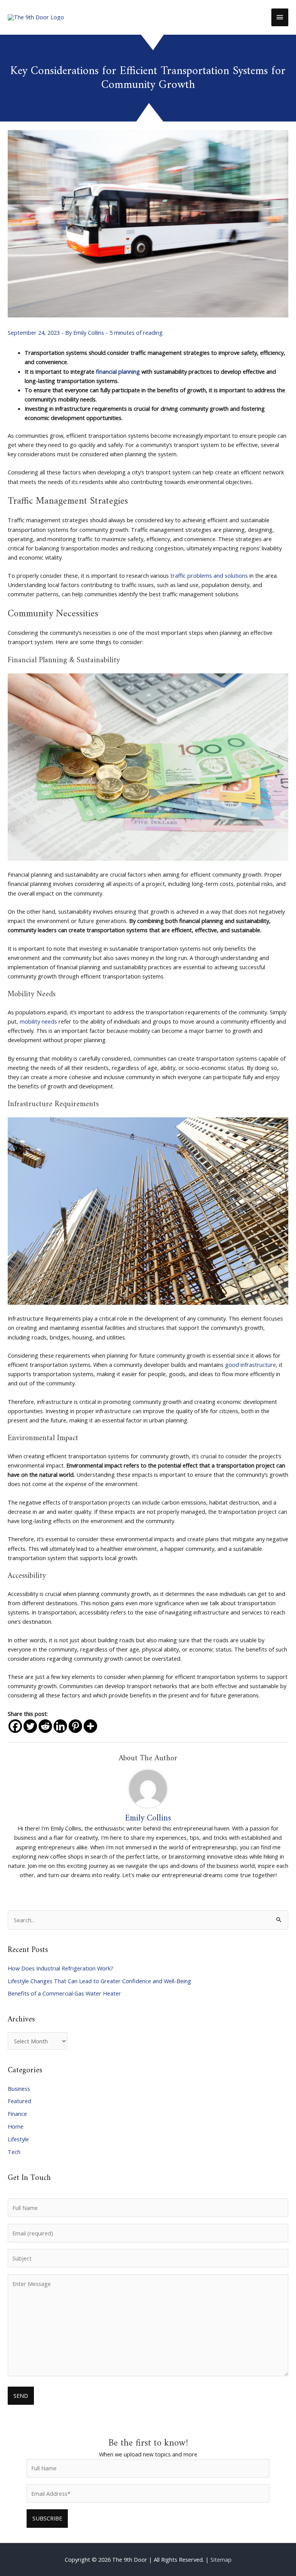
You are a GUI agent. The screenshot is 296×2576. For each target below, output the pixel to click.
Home (16, 2126)
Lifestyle (18, 2139)
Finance (17, 2114)
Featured (19, 2101)
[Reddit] (45, 1726)
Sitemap (221, 2559)
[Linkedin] (60, 1726)
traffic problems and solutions (209, 575)
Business (19, 2088)
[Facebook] (15, 1726)
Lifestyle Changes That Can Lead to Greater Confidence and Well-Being (99, 1981)
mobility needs (38, 1021)
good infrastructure (251, 1365)
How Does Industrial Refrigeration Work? (61, 1968)
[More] (90, 1726)
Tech (14, 2152)
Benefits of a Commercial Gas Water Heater (64, 1993)
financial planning (118, 371)
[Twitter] (30, 1726)
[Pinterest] (75, 1726)
